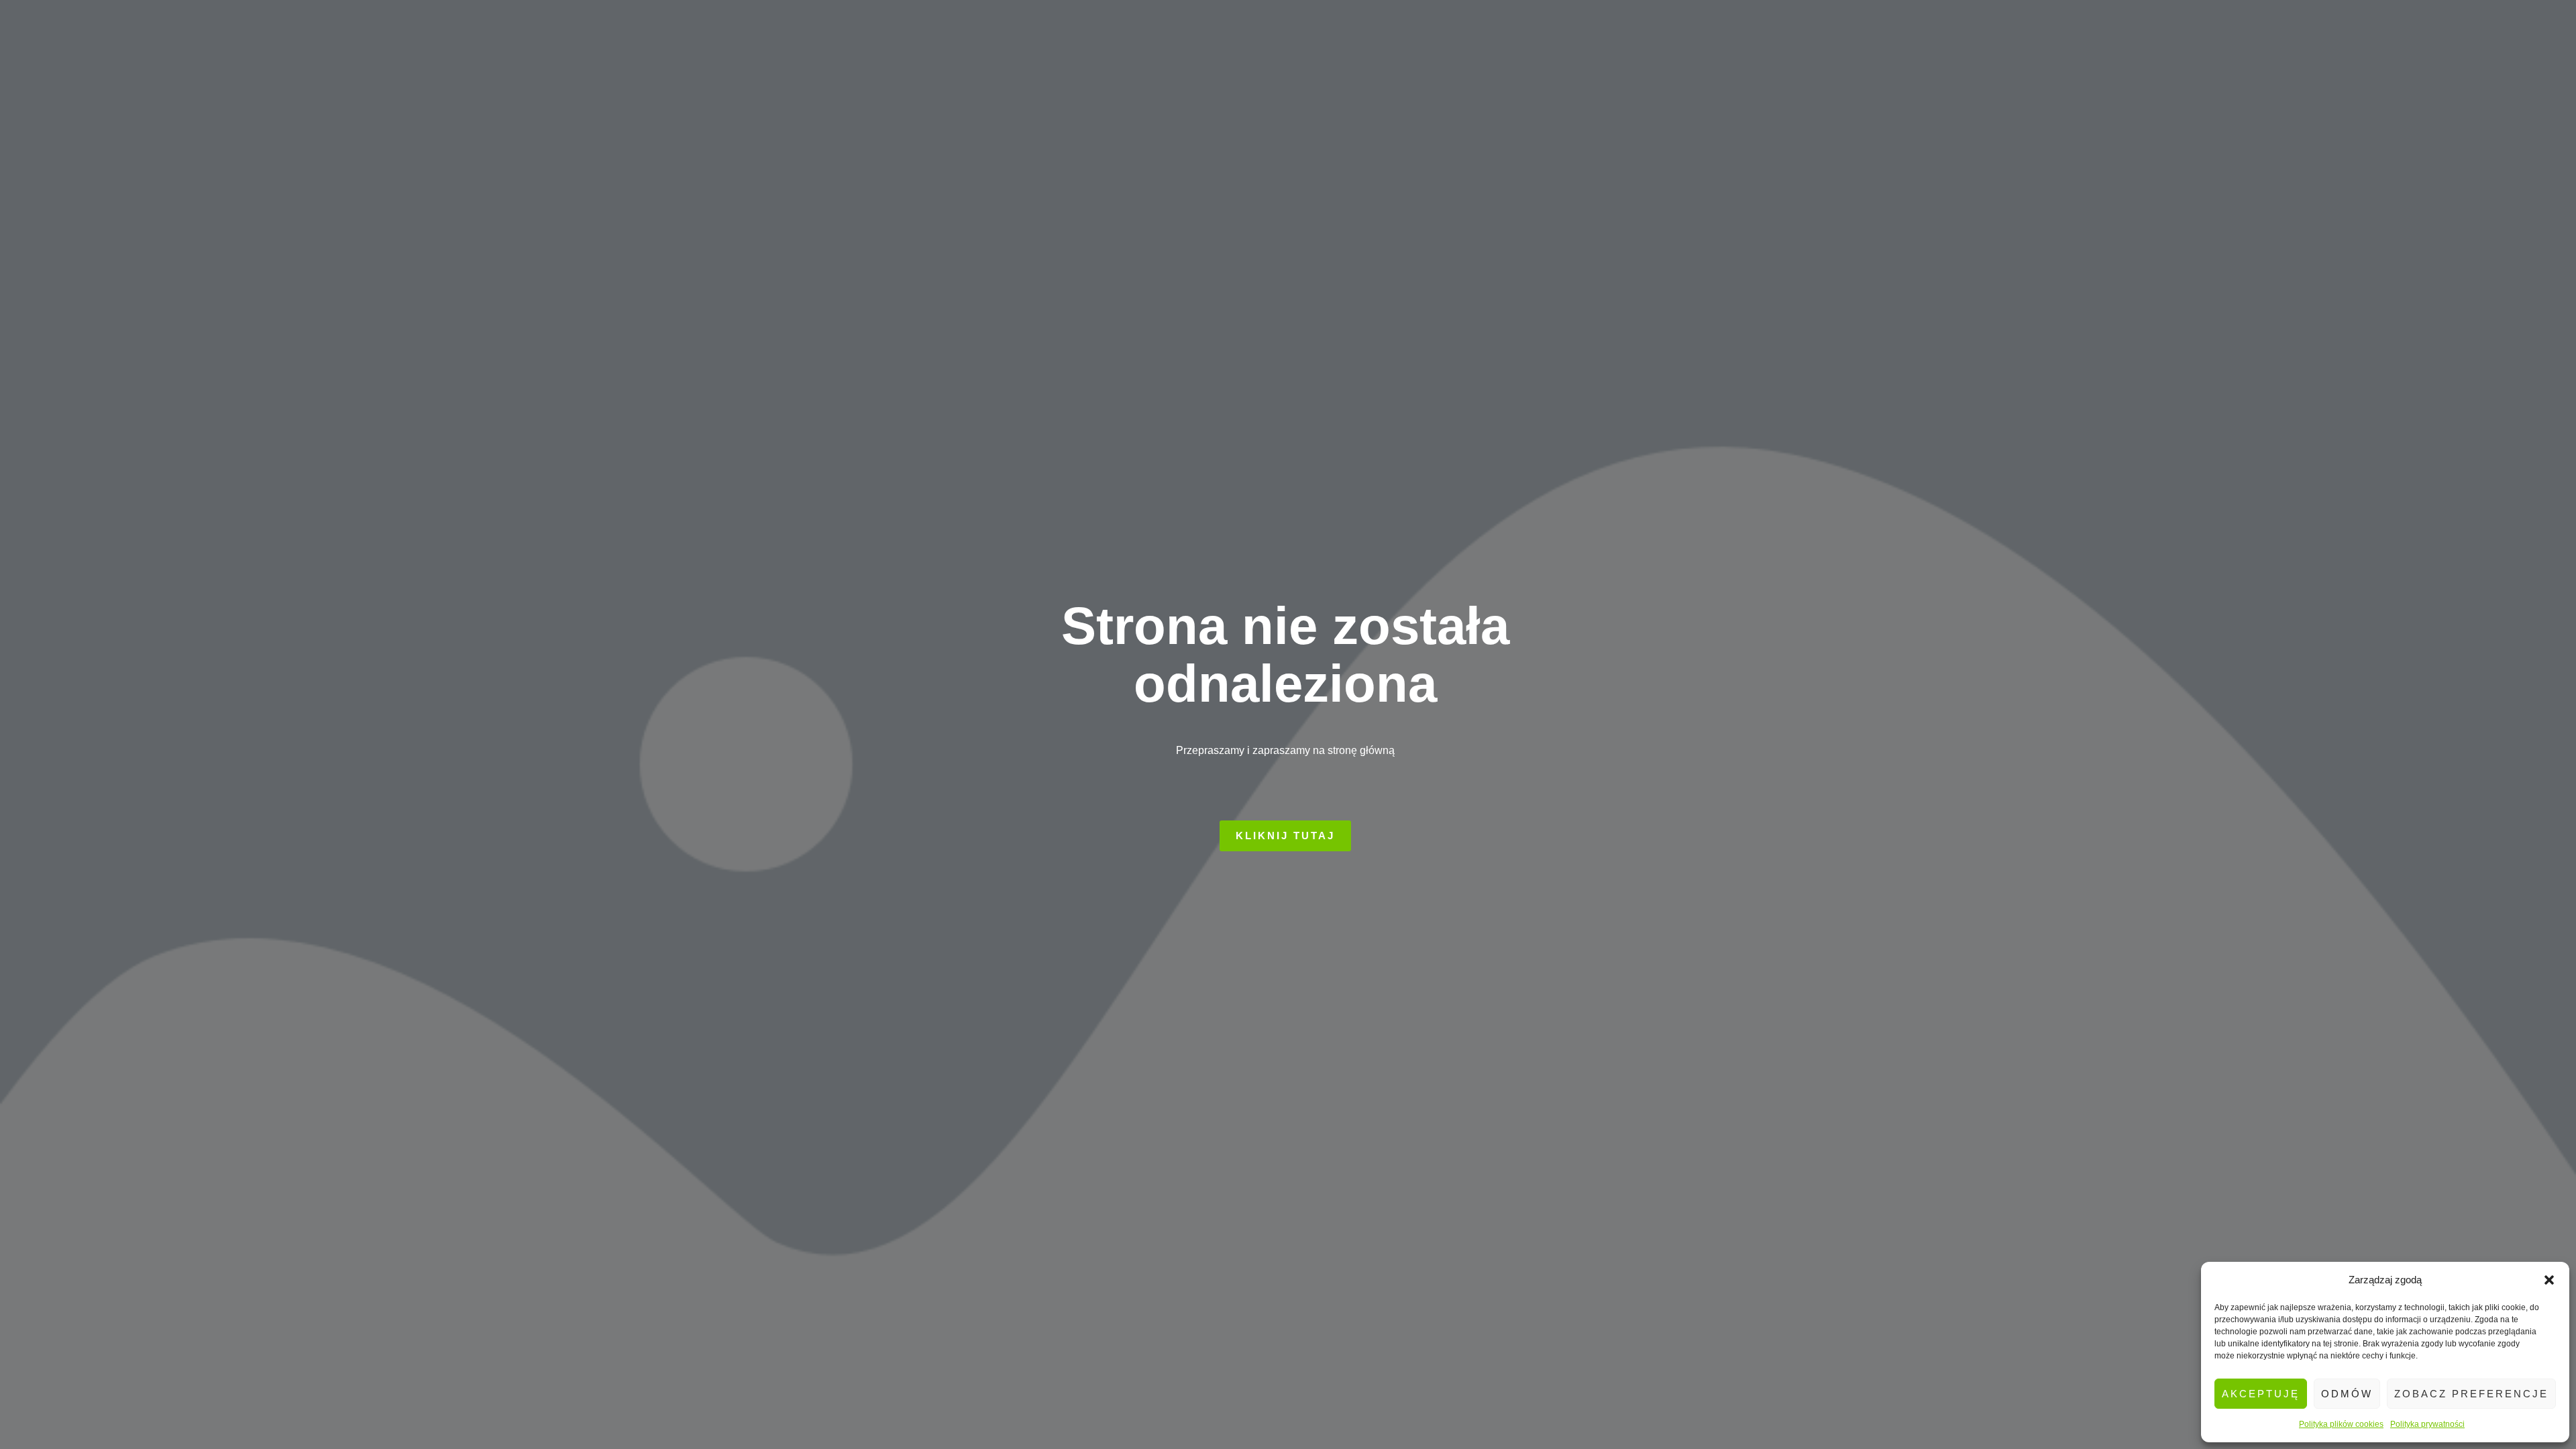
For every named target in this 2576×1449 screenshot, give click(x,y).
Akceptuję (2261, 1394)
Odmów (2347, 1394)
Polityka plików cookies (2341, 1424)
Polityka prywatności (2427, 1424)
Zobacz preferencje (2471, 1394)
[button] (2549, 1280)
